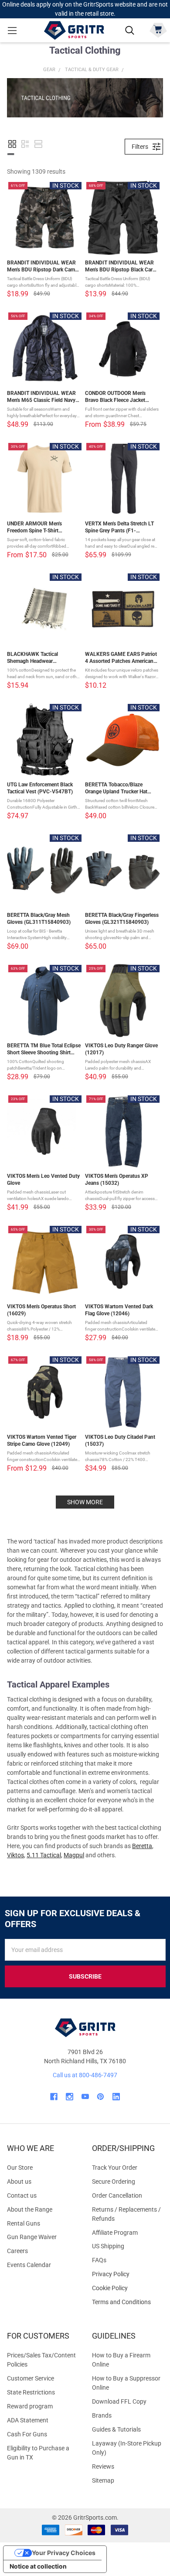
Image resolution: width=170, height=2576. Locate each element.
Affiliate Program (115, 2233)
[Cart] (158, 29)
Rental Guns (24, 2223)
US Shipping (108, 2246)
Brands (102, 2415)
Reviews (103, 2466)
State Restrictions (31, 2392)
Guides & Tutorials (116, 2429)
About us (19, 2182)
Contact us (22, 2195)
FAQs (99, 2260)
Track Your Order (115, 2168)
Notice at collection (38, 2566)
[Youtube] (85, 2097)
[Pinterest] (100, 2097)
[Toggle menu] (12, 30)
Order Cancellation (117, 2195)
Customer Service (31, 2378)
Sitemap (103, 2480)
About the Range (30, 2209)
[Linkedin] (116, 2097)
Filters (140, 147)
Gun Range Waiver (32, 2237)
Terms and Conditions (127, 2302)
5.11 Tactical (44, 1855)
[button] (12, 144)
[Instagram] (70, 2097)
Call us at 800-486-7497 (85, 2075)
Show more (85, 1502)
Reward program (30, 2406)
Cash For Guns (27, 2434)
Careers (17, 2251)
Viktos (15, 1855)
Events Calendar (29, 2265)
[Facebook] (54, 2097)
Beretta (142, 1846)
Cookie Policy (127, 2288)
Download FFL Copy (119, 2401)
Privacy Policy (127, 2274)
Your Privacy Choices (64, 2553)
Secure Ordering (114, 2182)
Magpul (74, 1855)
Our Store (20, 2168)
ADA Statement (28, 2420)
